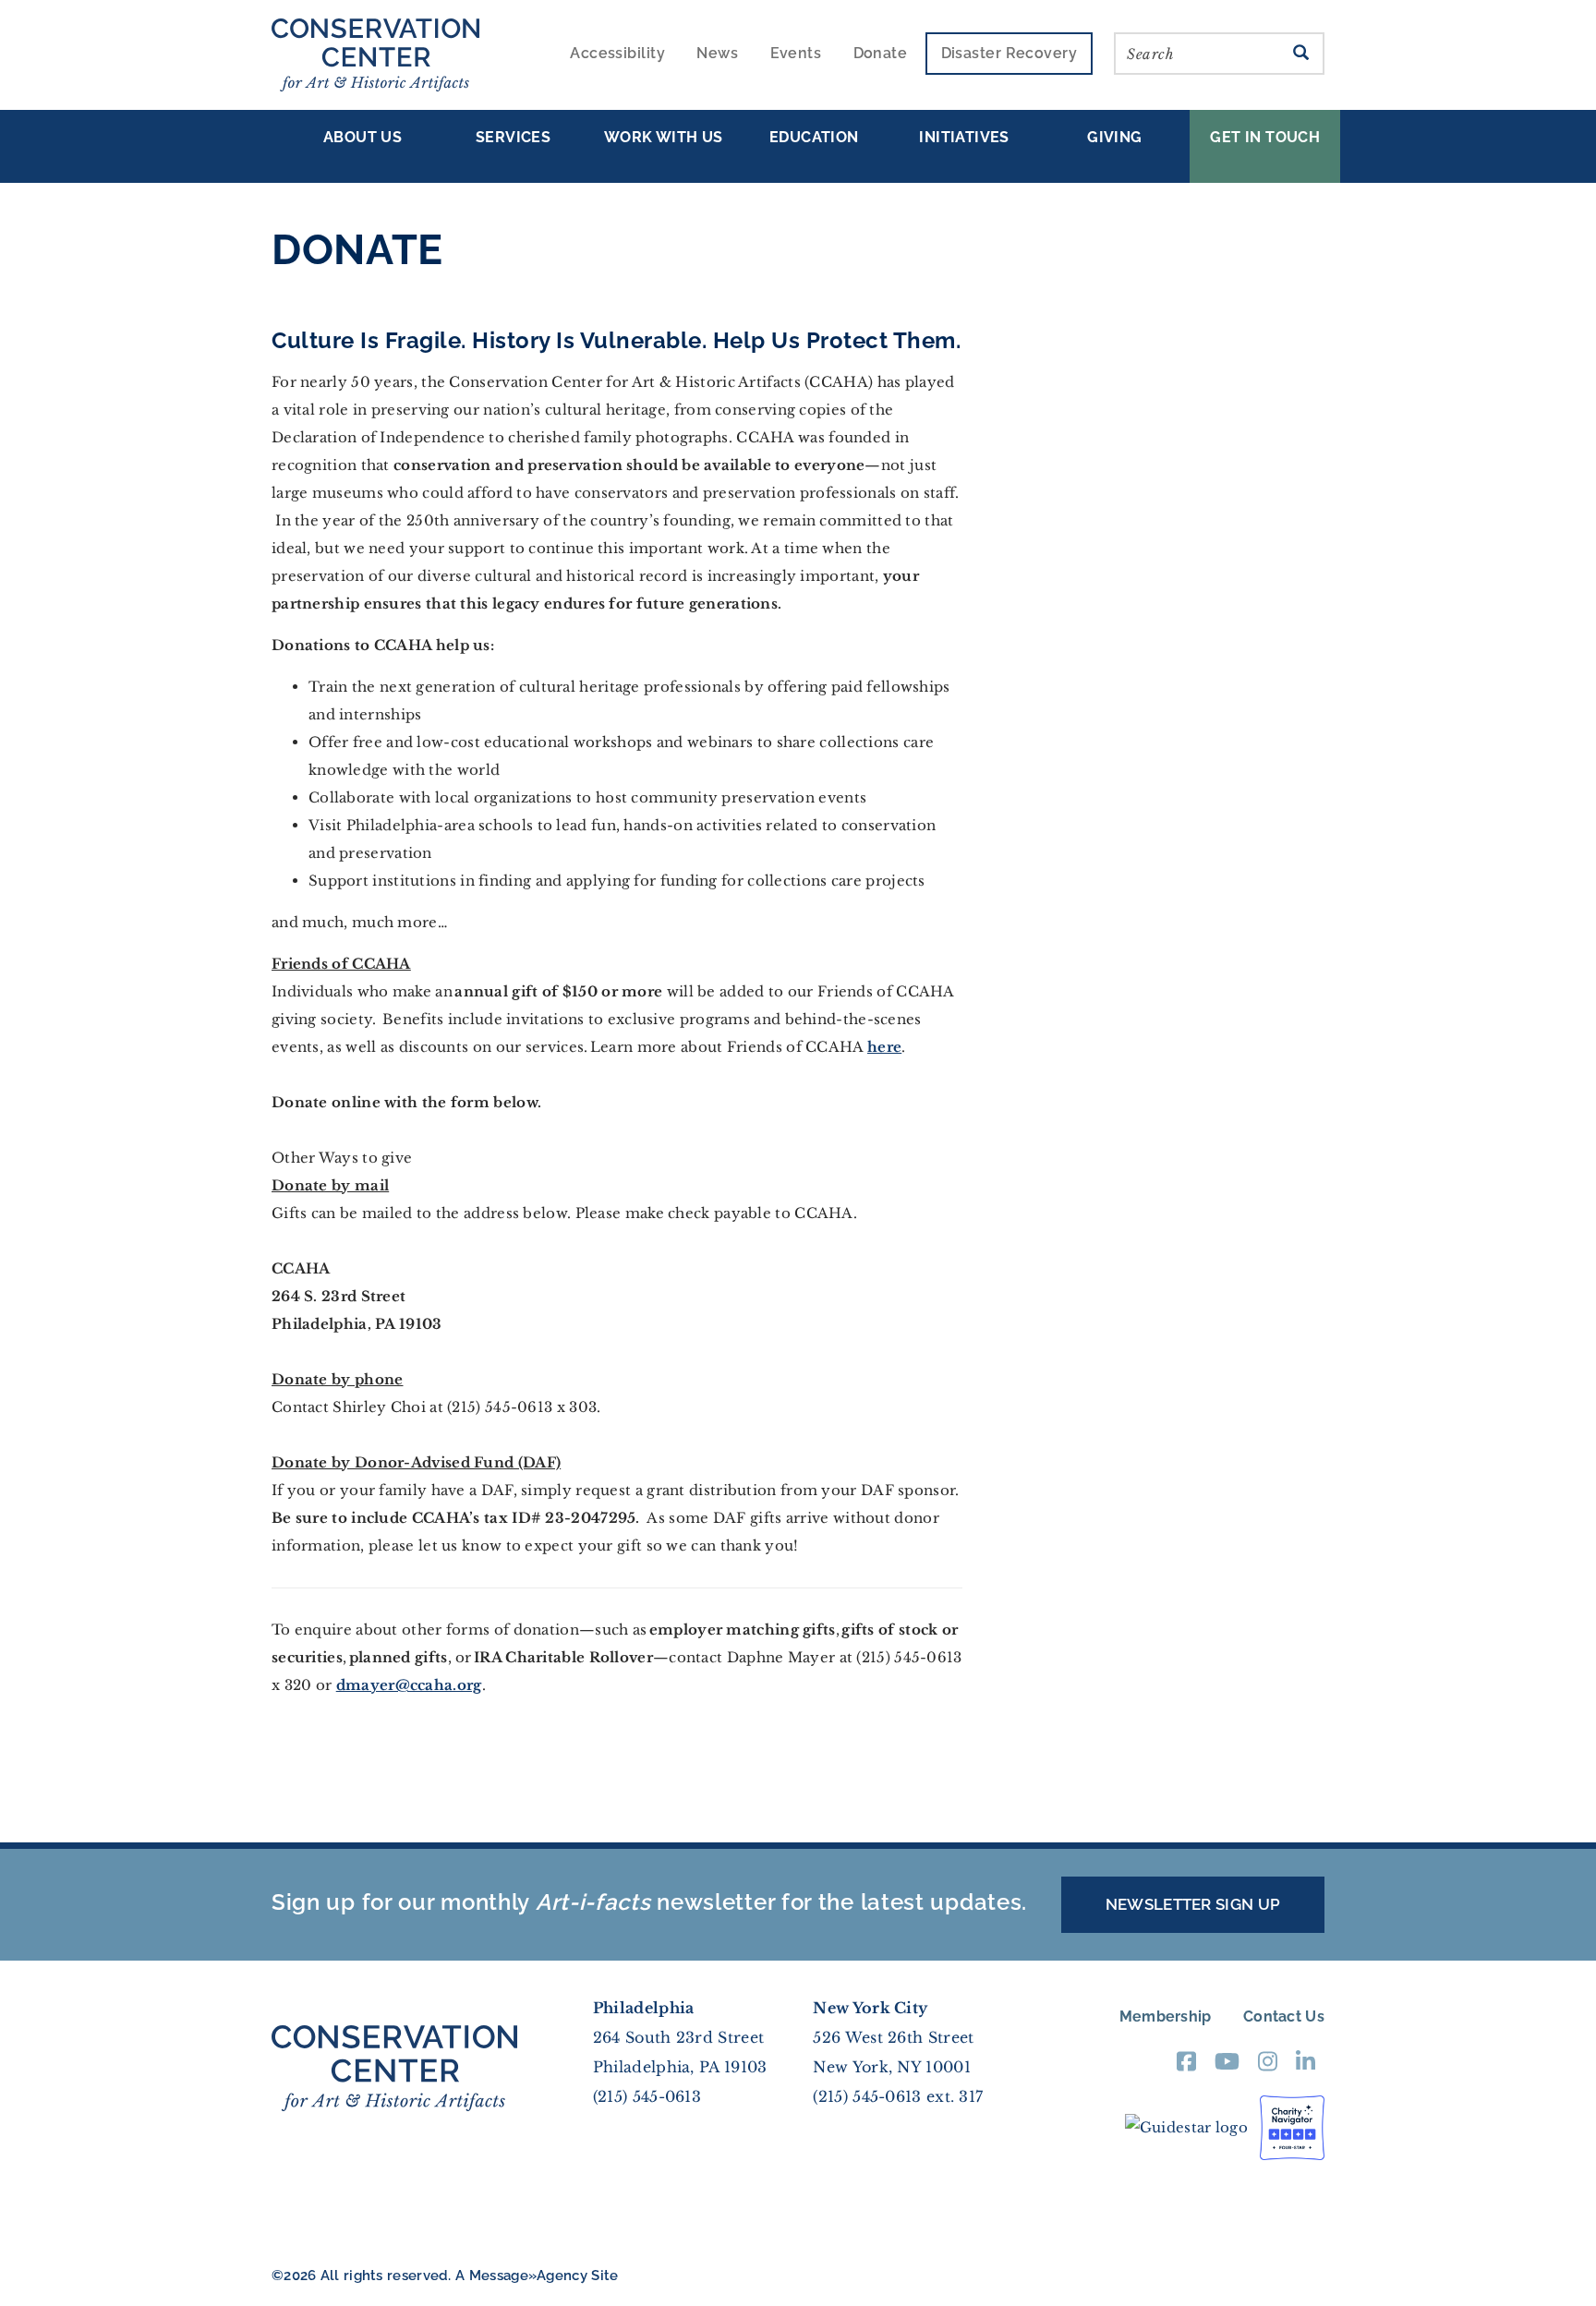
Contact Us (1284, 2016)
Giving (1114, 137)
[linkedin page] (1306, 2067)
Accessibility (617, 53)
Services (513, 137)
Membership (1166, 2016)
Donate (881, 53)
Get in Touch (1265, 137)
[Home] (382, 55)
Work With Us (664, 137)
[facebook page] (1186, 2067)
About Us (363, 137)
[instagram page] (1268, 2067)
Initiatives (964, 137)
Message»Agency (528, 2276)
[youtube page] (1227, 2067)
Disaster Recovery (1010, 53)
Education (814, 137)
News (717, 53)
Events (796, 53)
